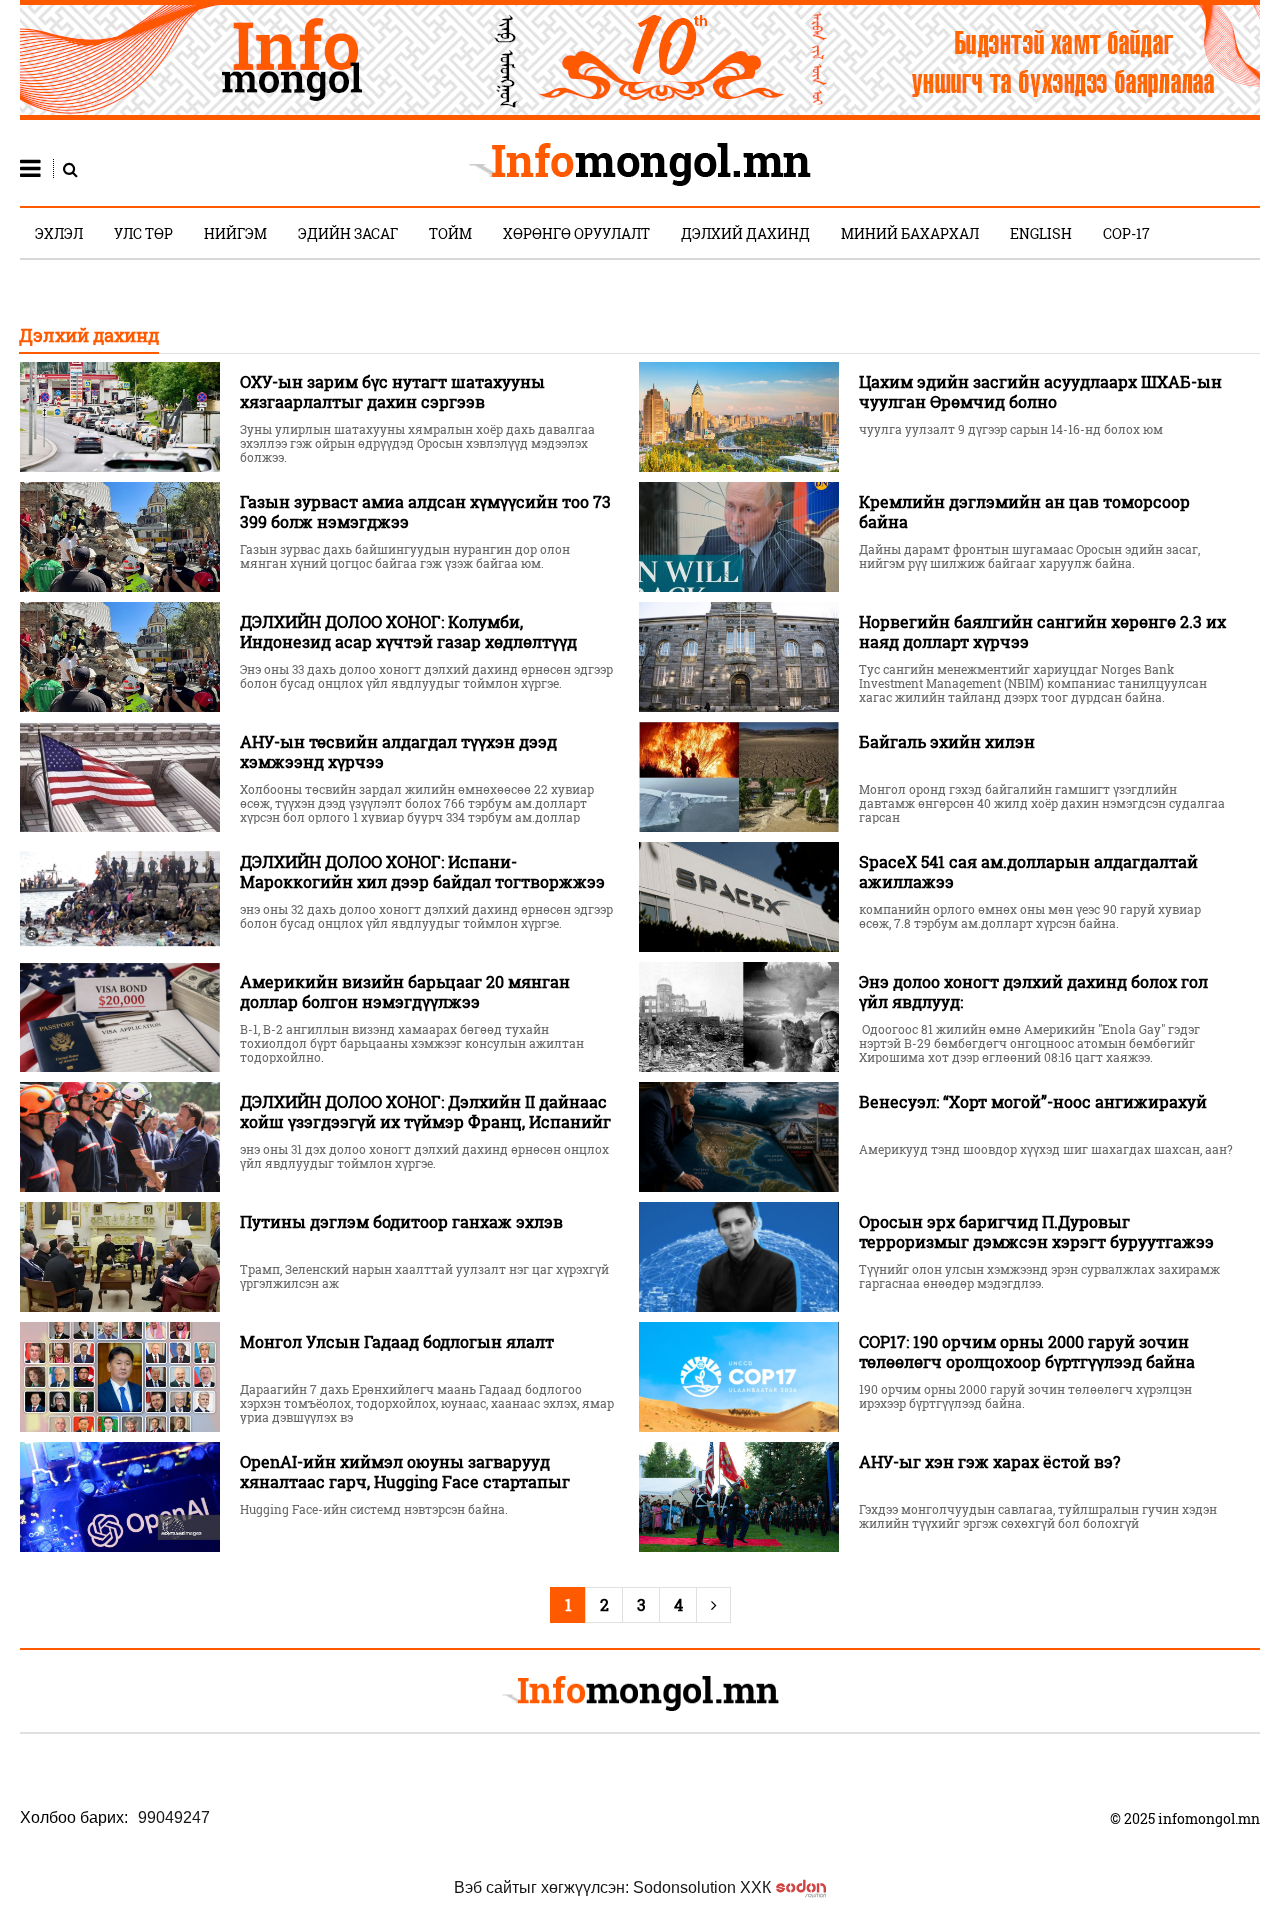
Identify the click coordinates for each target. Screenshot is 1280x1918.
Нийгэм (235, 233)
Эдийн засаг (348, 233)
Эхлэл (59, 233)
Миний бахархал (910, 233)
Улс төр (143, 233)
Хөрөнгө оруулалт (576, 233)
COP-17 (1126, 233)
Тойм (450, 233)
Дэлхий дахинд (745, 233)
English (1041, 233)
